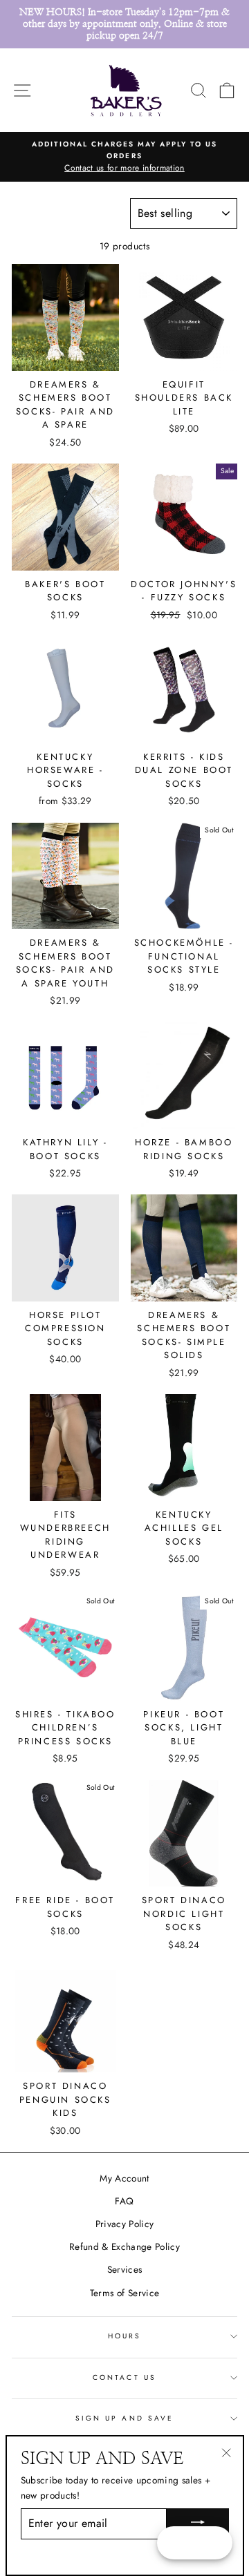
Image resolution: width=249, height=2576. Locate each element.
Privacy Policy (125, 2224)
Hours (124, 2336)
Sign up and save (124, 2418)
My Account (124, 2178)
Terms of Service (124, 2293)
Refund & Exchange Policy (124, 2246)
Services (125, 2269)
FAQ (124, 2201)
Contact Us (124, 2377)
